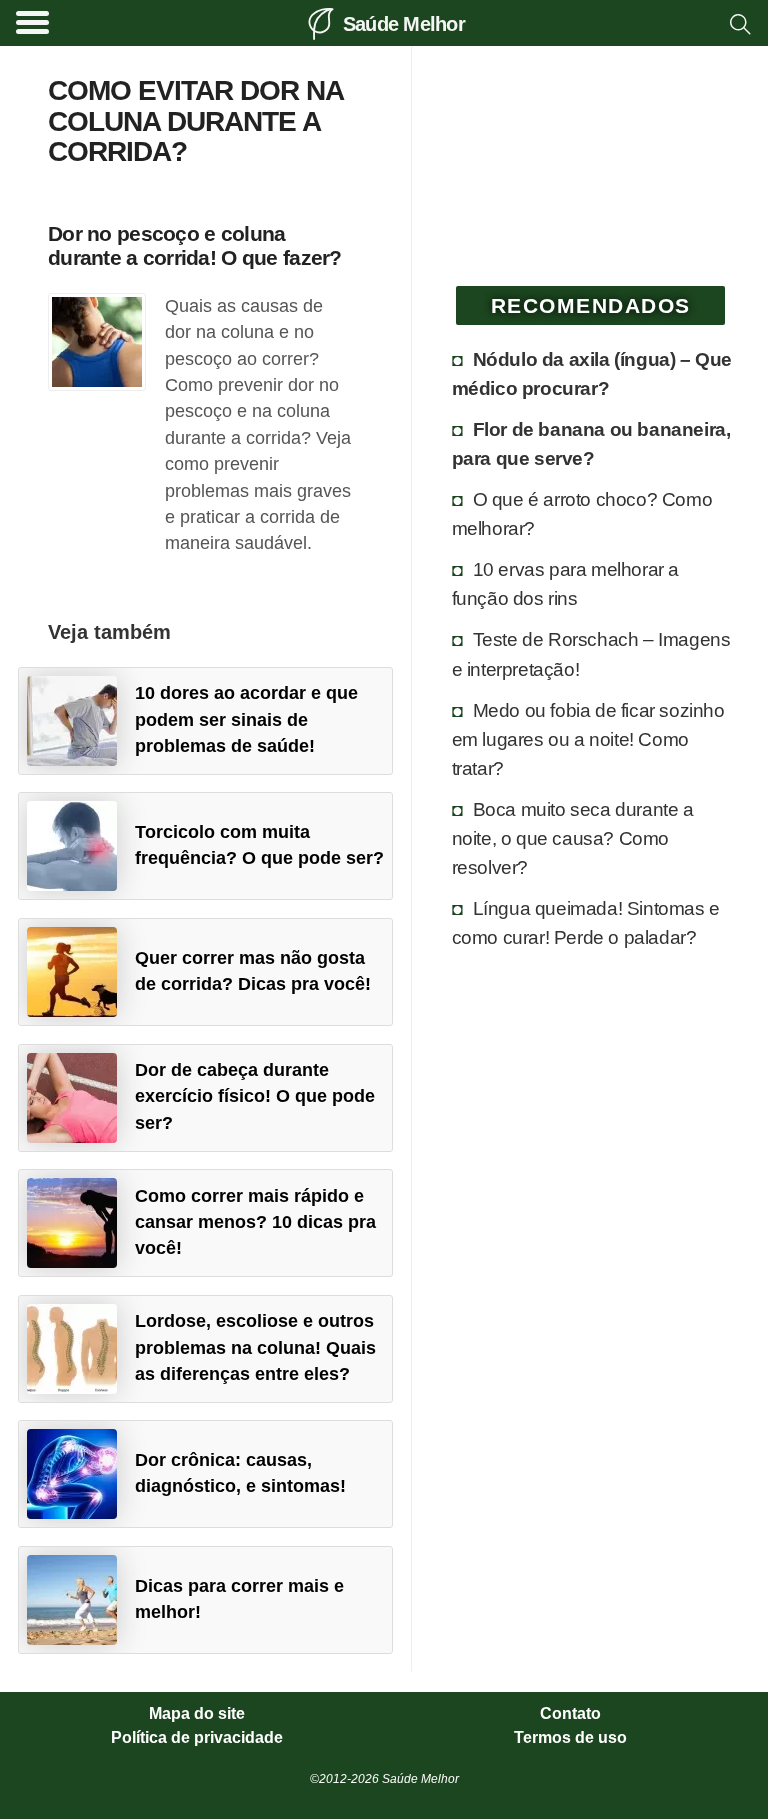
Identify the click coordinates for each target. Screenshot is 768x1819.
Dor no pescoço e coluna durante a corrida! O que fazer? (195, 245)
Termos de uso (570, 1738)
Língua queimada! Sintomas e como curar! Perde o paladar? (586, 922)
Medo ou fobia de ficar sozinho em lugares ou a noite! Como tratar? (588, 739)
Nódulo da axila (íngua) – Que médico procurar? (592, 373)
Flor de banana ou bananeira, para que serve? (591, 443)
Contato (570, 1714)
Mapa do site (197, 1714)
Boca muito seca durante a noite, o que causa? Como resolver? (573, 838)
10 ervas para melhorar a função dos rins (565, 583)
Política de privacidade (197, 1738)
